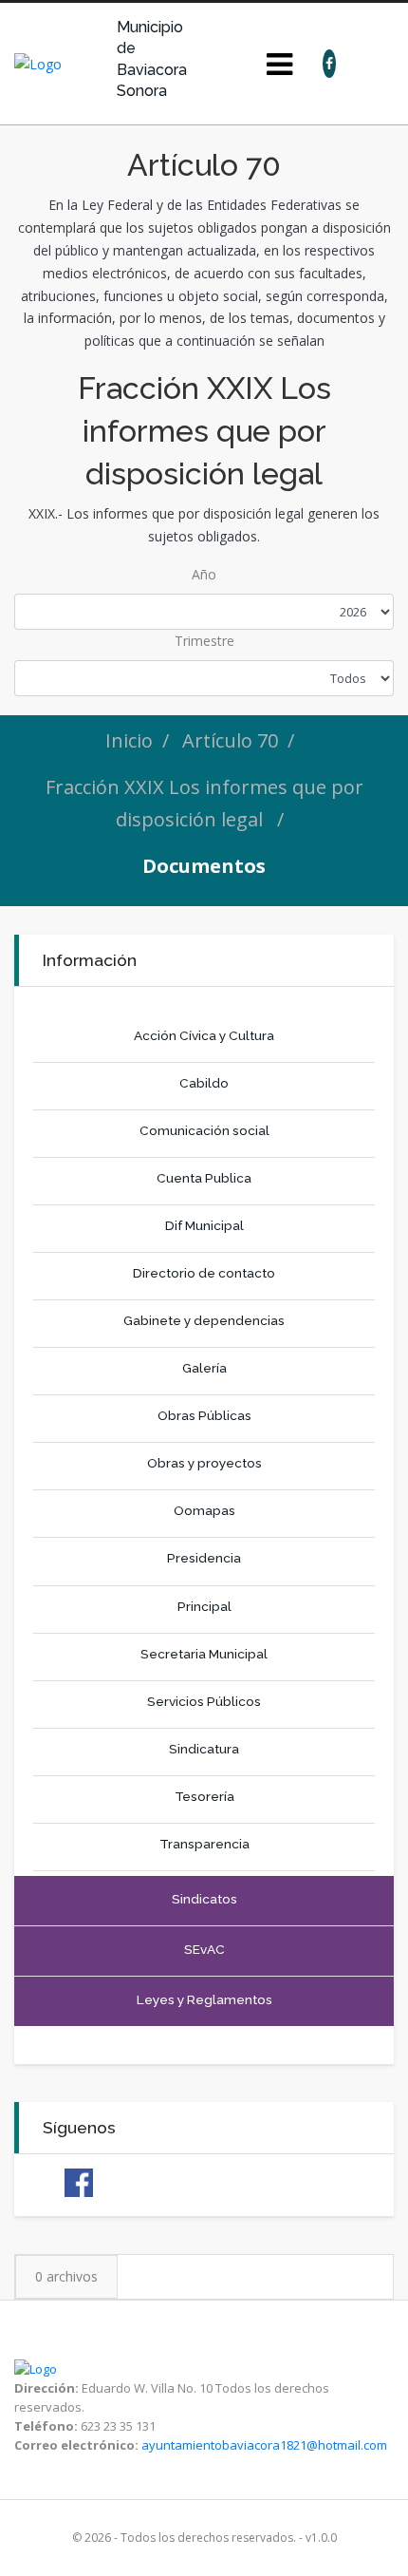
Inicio (129, 740)
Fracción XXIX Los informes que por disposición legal (204, 803)
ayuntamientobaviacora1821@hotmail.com (264, 2445)
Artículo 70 (230, 740)
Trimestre (204, 641)
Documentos (204, 866)
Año (204, 574)
